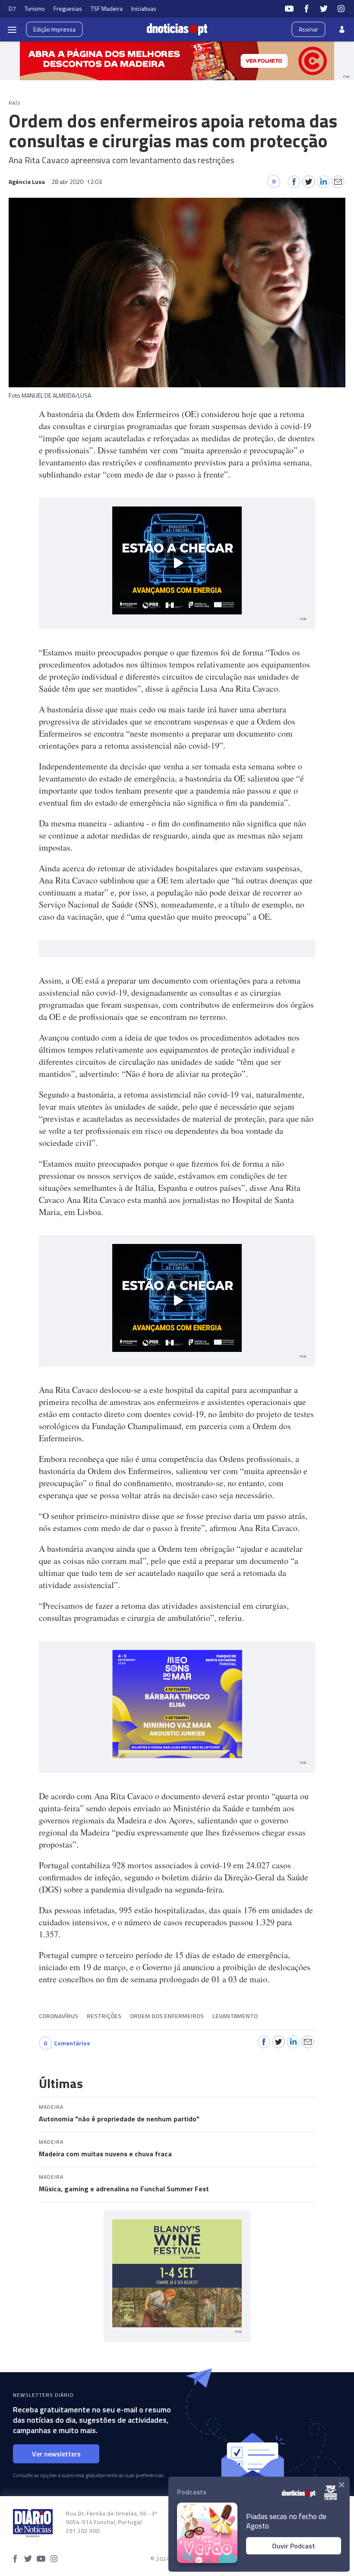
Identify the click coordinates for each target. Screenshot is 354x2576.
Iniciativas (144, 8)
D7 (12, 8)
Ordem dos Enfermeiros (167, 2016)
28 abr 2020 (77, 182)
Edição (54, 29)
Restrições (104, 2016)
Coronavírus (58, 2016)
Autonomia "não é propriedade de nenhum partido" (119, 2119)
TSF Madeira (107, 8)
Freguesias (68, 8)
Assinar (308, 29)
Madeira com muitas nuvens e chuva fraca (105, 2154)
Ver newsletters (56, 2454)
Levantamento (235, 2016)
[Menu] (12, 29)
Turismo (35, 8)
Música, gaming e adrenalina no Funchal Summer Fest (124, 2189)
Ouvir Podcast (294, 2546)
